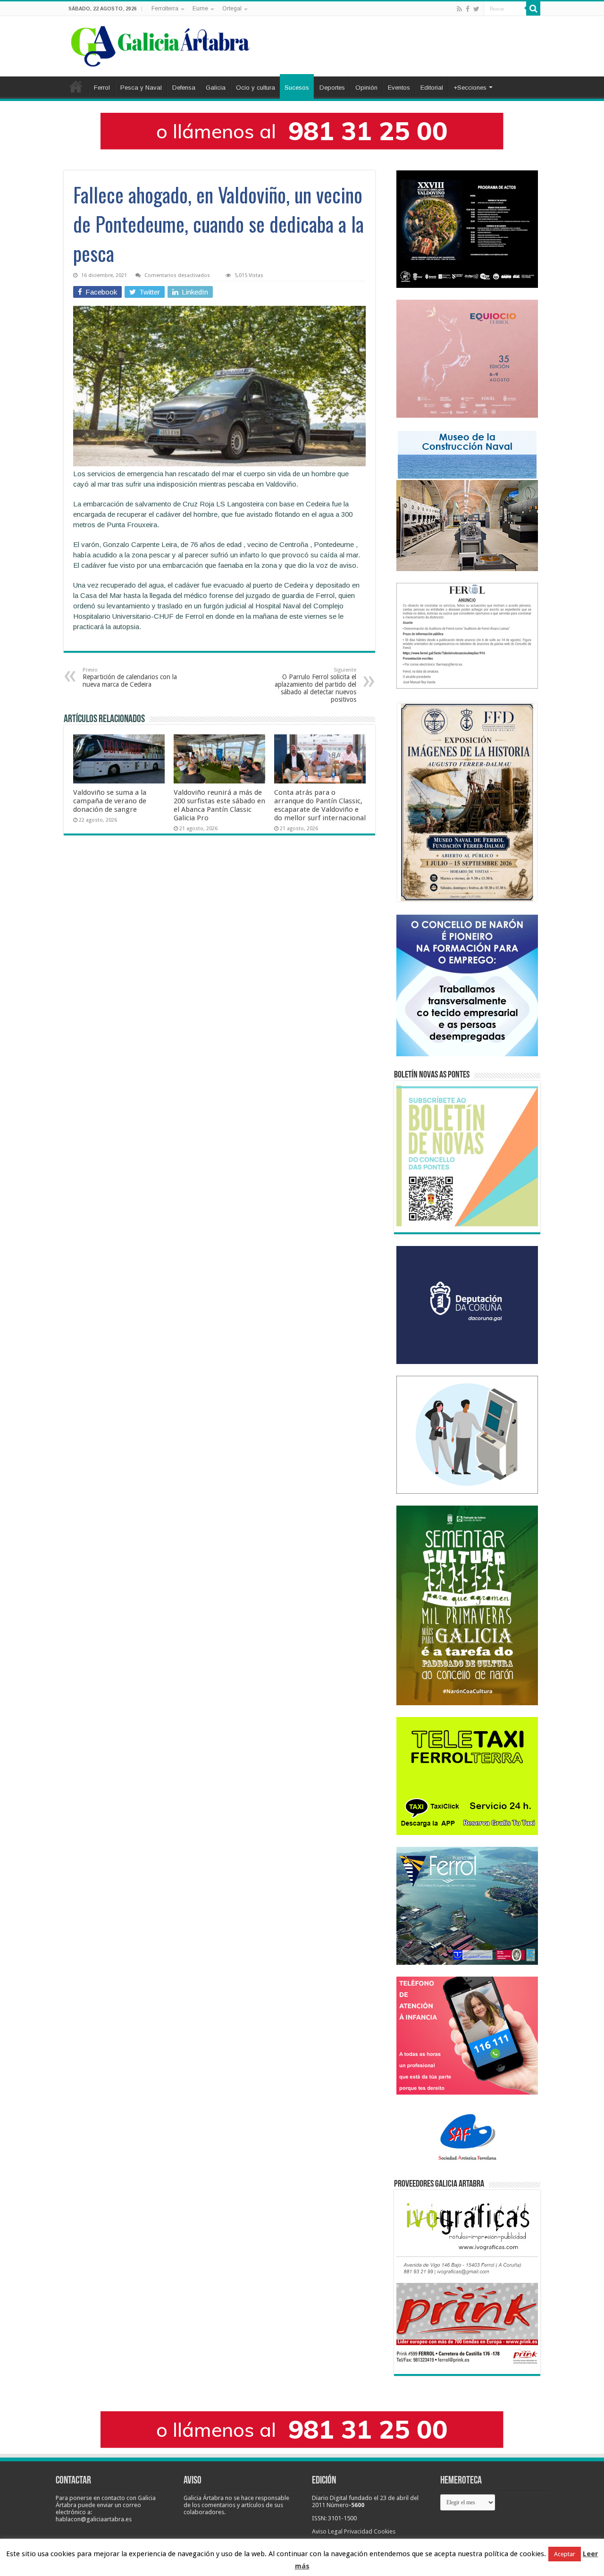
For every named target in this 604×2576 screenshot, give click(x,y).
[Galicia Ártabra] (160, 44)
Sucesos (297, 88)
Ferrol (102, 88)
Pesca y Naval (141, 88)
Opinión (366, 88)
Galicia (216, 88)
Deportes (332, 88)
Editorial (432, 88)
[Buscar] (533, 8)
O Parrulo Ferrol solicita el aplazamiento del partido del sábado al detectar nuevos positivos (315, 685)
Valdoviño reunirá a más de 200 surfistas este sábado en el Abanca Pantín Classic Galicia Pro (219, 805)
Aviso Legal (327, 2531)
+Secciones (470, 88)
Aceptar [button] (565, 2554)
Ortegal (232, 8)
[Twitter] (476, 9)
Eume (200, 8)
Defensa (184, 88)
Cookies (385, 2531)
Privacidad (358, 2531)
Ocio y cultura (256, 88)
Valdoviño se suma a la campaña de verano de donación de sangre (110, 801)
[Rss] (459, 9)
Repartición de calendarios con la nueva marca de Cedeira (130, 678)
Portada (76, 86)
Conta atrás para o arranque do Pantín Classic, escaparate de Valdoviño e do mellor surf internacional (320, 805)
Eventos (399, 88)
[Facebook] (468, 9)
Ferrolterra (165, 8)
